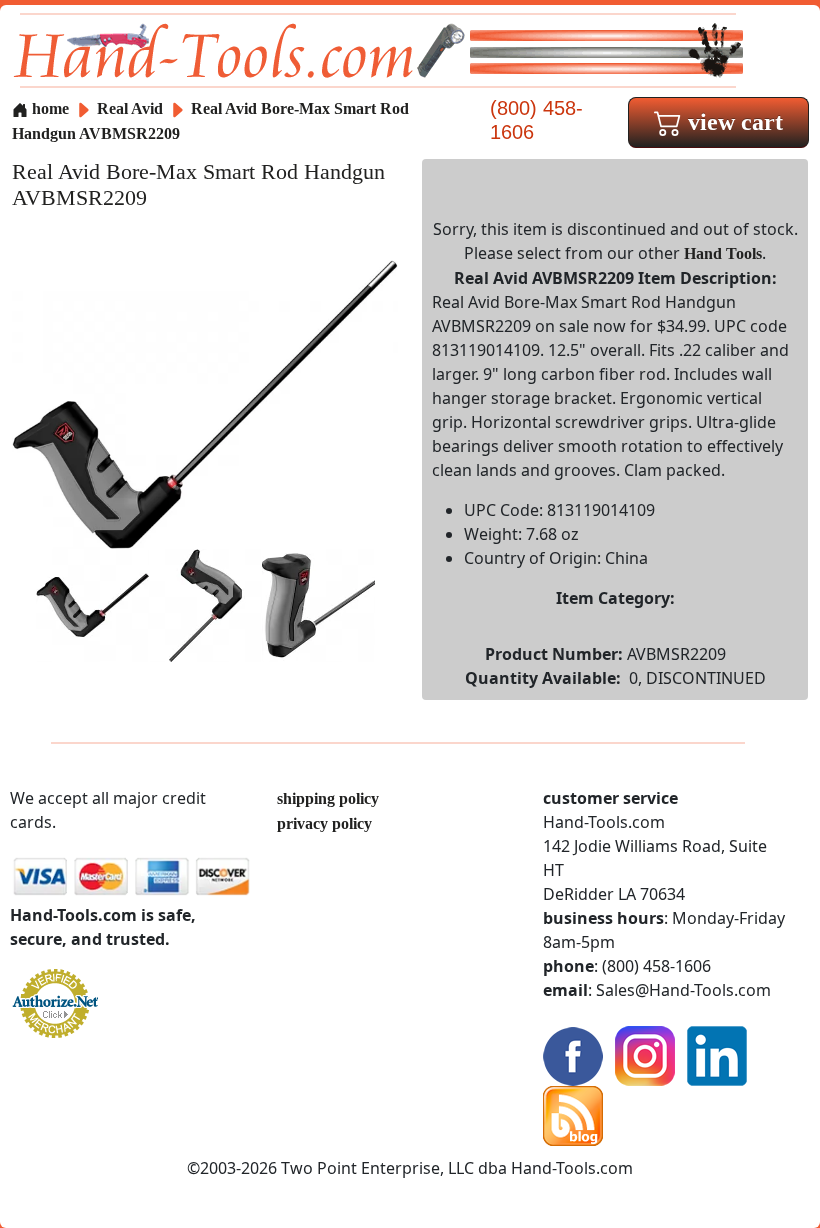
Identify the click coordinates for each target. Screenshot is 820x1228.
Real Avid (132, 108)
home (48, 108)
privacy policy (324, 823)
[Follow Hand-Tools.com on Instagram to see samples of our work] (645, 1054)
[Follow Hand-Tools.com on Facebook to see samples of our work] (573, 1054)
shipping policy (328, 798)
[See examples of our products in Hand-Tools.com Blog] (573, 1114)
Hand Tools (723, 253)
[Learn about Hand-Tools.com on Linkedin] (717, 1054)
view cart (732, 122)
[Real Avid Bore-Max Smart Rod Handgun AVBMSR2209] (205, 402)
